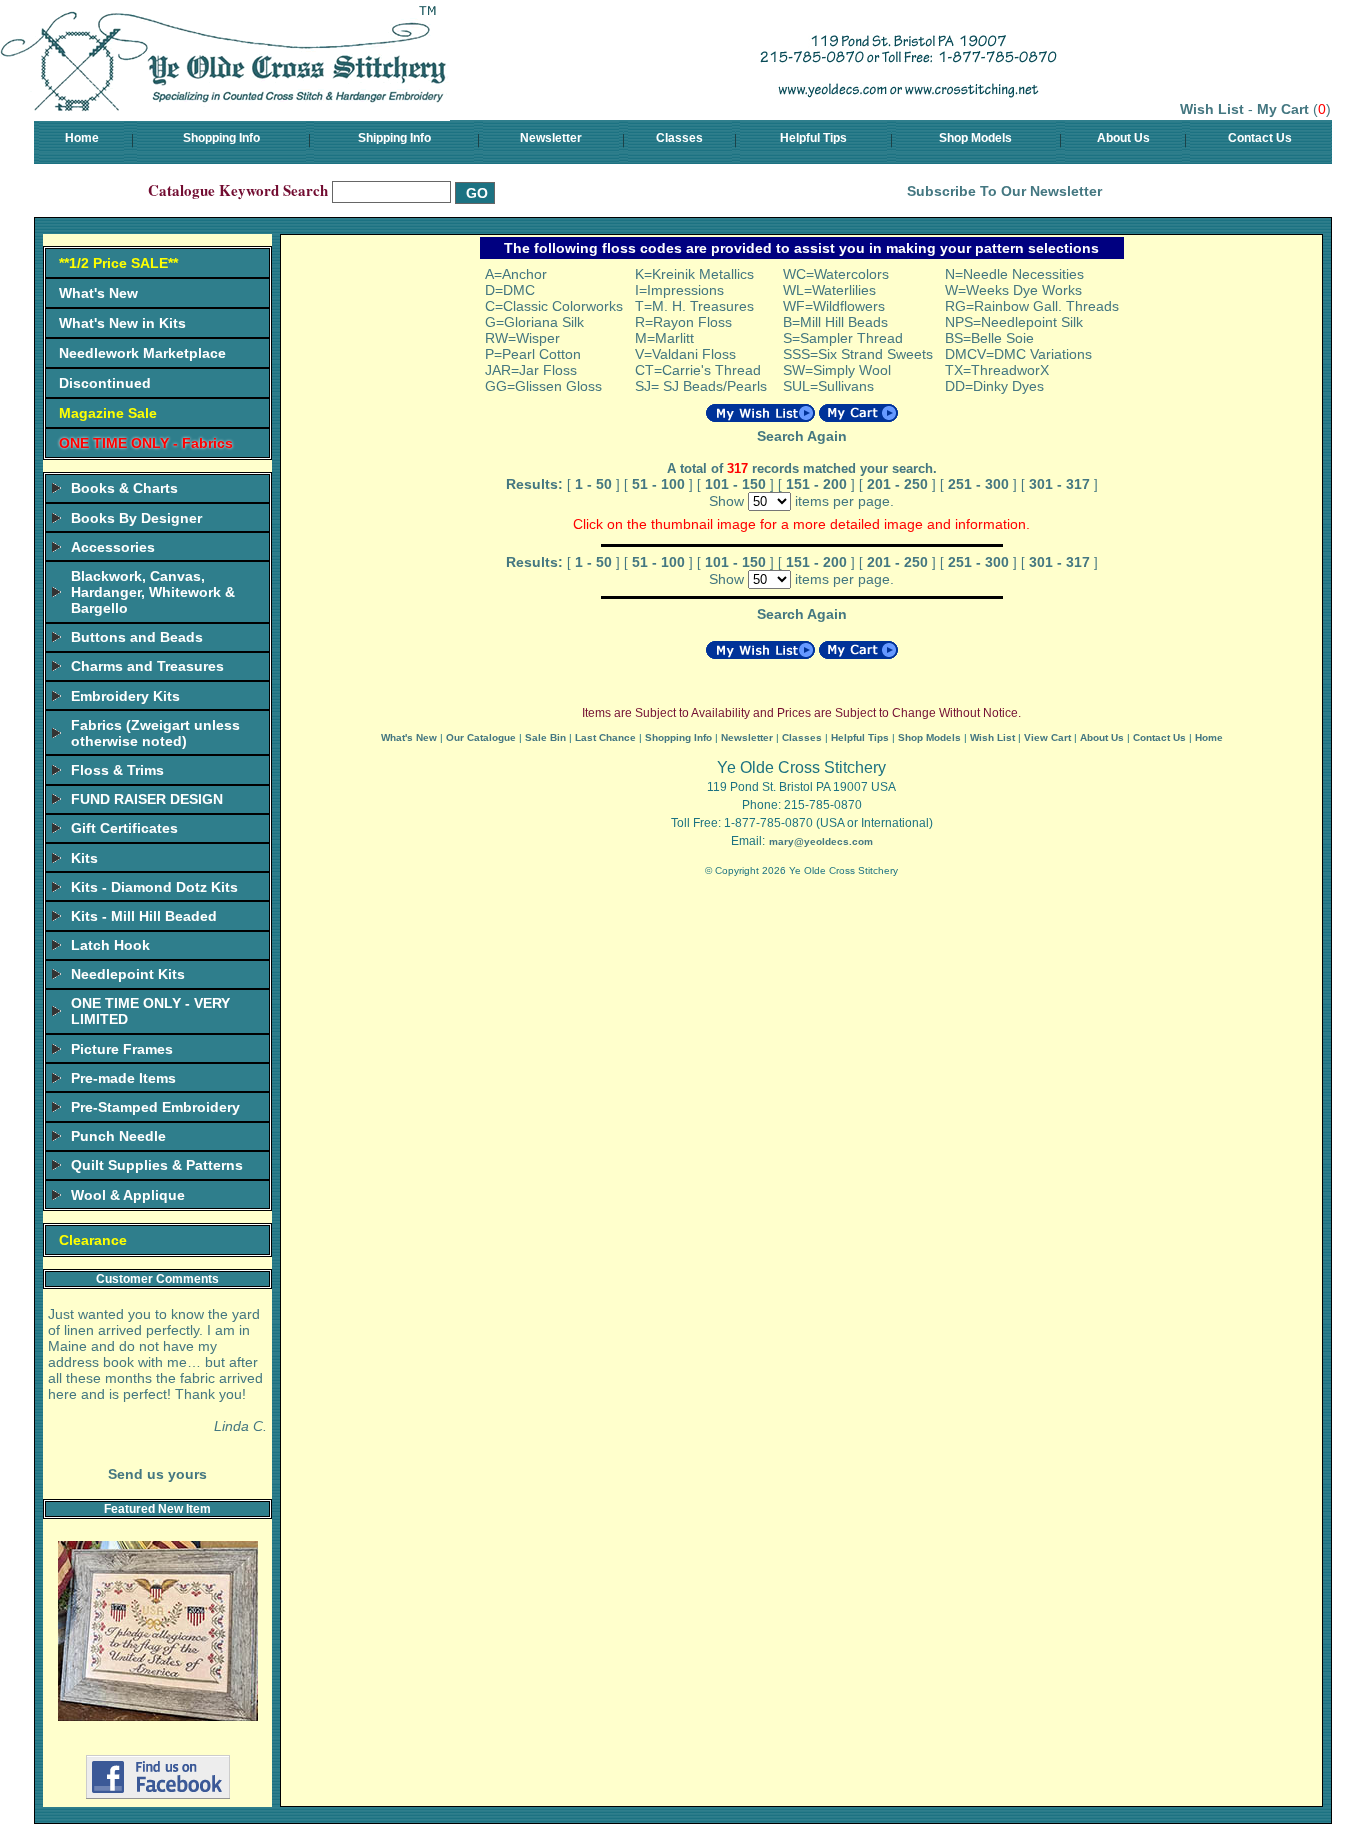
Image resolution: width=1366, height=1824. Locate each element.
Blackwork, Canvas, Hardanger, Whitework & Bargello (153, 592)
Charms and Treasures (147, 666)
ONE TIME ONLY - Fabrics (146, 443)
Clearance (93, 1240)
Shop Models (975, 138)
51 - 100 (658, 484)
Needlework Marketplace (142, 353)
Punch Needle (118, 1136)
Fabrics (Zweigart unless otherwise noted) (155, 733)
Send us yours (157, 1474)
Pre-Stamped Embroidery (155, 1107)
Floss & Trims (117, 770)
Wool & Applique (128, 1195)
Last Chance (605, 737)
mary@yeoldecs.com (821, 841)
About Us (1123, 138)
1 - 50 (593, 484)
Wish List (1212, 109)
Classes (679, 138)
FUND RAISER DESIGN (147, 799)
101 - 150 (735, 484)
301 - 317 (1059, 484)
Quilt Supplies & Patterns (157, 1165)
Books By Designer (136, 518)
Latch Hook (110, 945)
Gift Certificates (124, 828)
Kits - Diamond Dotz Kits (154, 887)
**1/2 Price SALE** (118, 263)
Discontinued (105, 383)
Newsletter (551, 138)
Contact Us (1260, 138)
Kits (84, 858)
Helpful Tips (813, 138)
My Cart (1283, 109)
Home (82, 138)
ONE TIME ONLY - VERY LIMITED (150, 1011)
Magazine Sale (108, 413)
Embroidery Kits (125, 696)
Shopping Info (221, 138)
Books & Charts (124, 488)
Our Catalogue (481, 737)
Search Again (802, 436)
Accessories (113, 547)
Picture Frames (122, 1049)
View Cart (1047, 737)
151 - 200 (816, 484)
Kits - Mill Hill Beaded (144, 916)
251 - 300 (978, 484)
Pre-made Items (123, 1078)
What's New (98, 293)
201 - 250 (897, 484)
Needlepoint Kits (128, 974)
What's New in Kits (122, 323)
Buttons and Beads (137, 637)
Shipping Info (394, 138)
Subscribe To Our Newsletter (1004, 191)
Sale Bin (545, 737)
